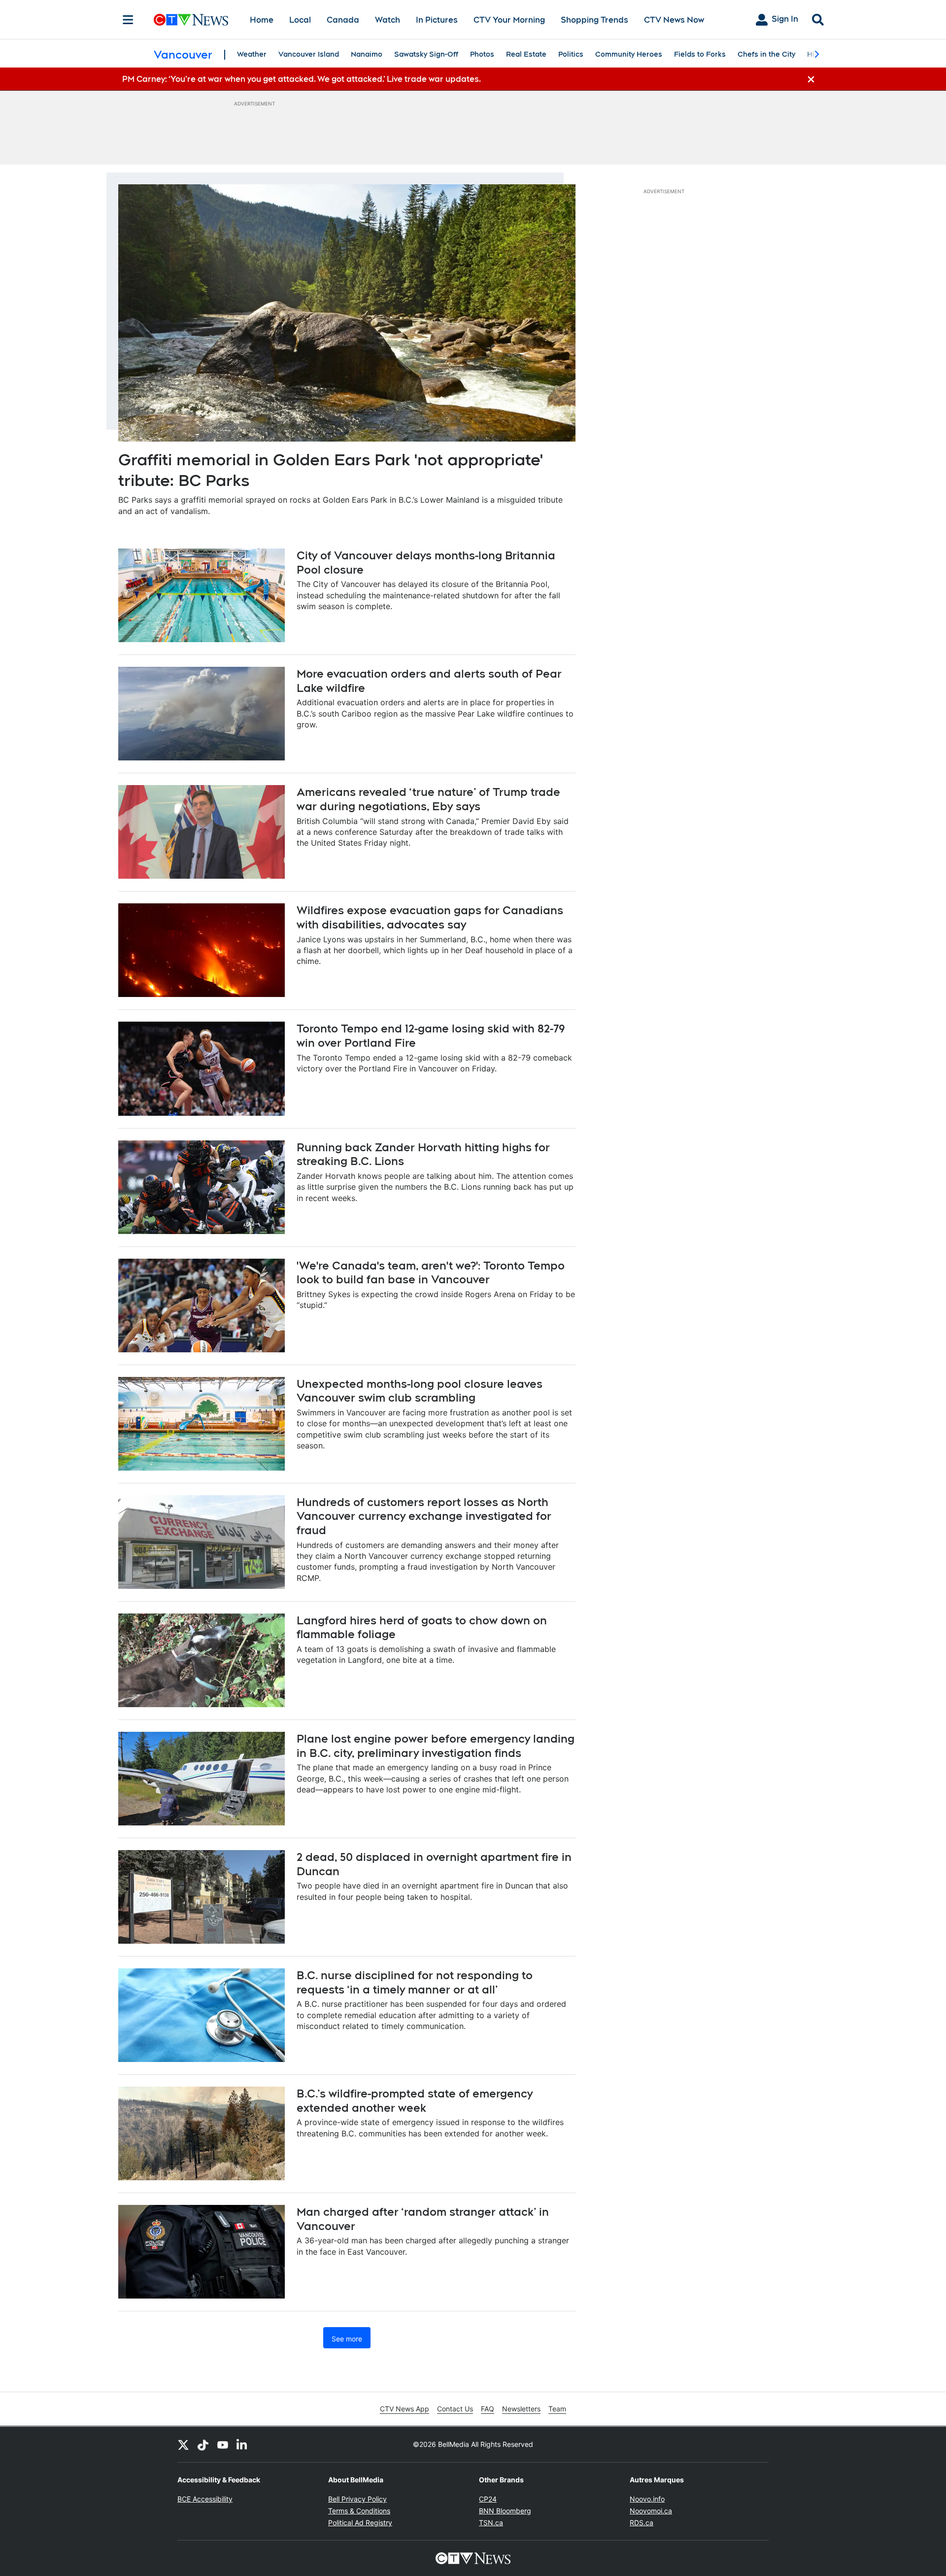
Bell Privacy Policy (357, 2499)
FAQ (488, 2409)
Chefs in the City (766, 54)
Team (557, 2409)
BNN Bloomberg (505, 2511)
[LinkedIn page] (242, 2444)
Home (262, 20)
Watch (388, 20)
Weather (252, 54)
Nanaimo (367, 54)
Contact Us (455, 2409)
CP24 (488, 2499)
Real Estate (526, 54)
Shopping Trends (594, 20)
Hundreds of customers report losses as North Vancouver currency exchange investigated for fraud (424, 1516)
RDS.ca (642, 2523)
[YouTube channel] (223, 2444)
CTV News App (405, 2409)
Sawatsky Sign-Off (426, 54)
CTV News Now (674, 20)
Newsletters (521, 2409)
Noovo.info (647, 2499)
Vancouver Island (309, 54)
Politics (571, 54)
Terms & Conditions (359, 2511)
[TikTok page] (203, 2444)
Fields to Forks (700, 54)
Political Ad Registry (360, 2523)
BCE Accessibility (205, 2499)
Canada (343, 20)
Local (300, 20)
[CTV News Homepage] (191, 20)
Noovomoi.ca (651, 2511)
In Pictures (437, 20)
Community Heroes (629, 54)
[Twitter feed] (183, 2444)
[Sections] (128, 20)
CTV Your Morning (509, 20)
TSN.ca (491, 2523)
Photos (482, 54)
